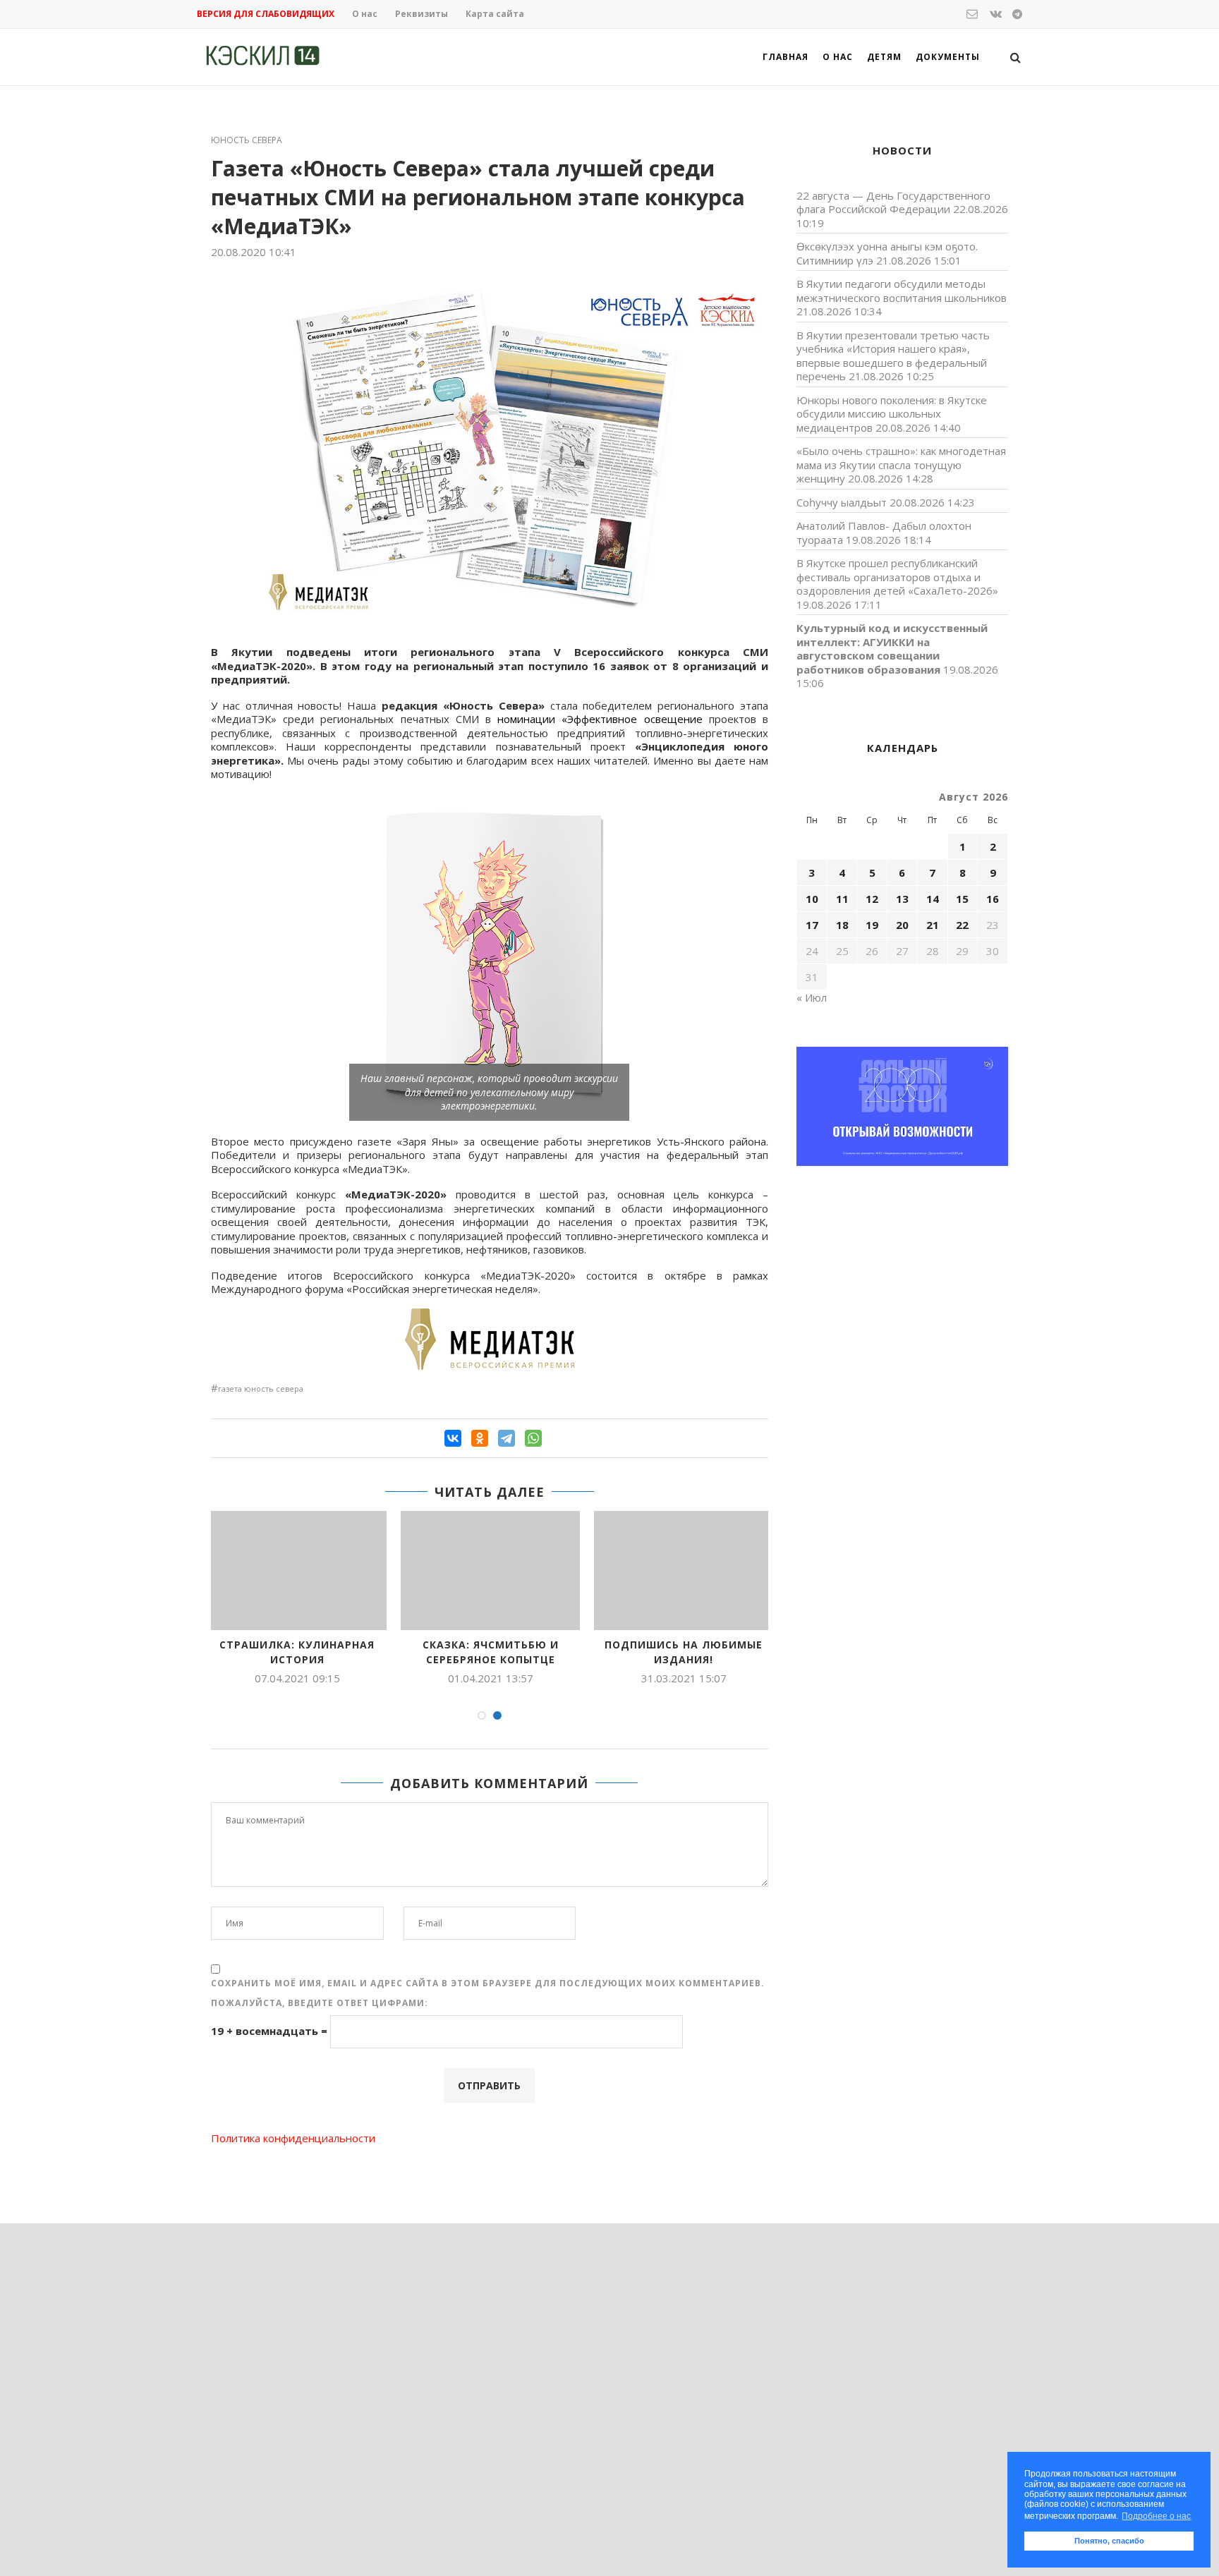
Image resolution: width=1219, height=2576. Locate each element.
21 (933, 925)
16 (993, 899)
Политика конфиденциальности (293, 2138)
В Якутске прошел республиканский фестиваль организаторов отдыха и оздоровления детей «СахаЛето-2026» (897, 577)
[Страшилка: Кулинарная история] (297, 1570)
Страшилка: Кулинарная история (297, 1652)
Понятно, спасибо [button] (1109, 2541)
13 (902, 899)
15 (962, 899)
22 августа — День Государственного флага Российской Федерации (893, 202)
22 (962, 925)
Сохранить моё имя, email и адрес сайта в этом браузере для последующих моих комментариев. (488, 1983)
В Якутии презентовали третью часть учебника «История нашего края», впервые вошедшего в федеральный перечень (893, 356)
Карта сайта (495, 14)
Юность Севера (247, 140)
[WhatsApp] (533, 1438)
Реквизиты (422, 14)
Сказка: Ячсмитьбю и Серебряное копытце (491, 1652)
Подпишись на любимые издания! (684, 1652)
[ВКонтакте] (453, 1438)
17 (812, 925)
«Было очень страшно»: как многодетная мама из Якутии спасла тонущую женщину (901, 464)
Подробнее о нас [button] (1156, 2516)
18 (842, 925)
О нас (365, 14)
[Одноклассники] (480, 1438)
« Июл (812, 997)
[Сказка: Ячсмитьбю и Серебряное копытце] (490, 1570)
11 (842, 899)
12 (872, 899)
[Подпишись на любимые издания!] (684, 1570)
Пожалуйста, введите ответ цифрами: (320, 2003)
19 (872, 925)
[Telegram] (507, 1438)
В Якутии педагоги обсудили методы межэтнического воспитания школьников (902, 291)
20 (902, 925)
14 (933, 899)
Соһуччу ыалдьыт (842, 502)
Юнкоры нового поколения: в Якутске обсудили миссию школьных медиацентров (892, 414)
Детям (884, 57)
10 (812, 899)
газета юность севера (261, 1389)
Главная (786, 57)
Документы (948, 57)
